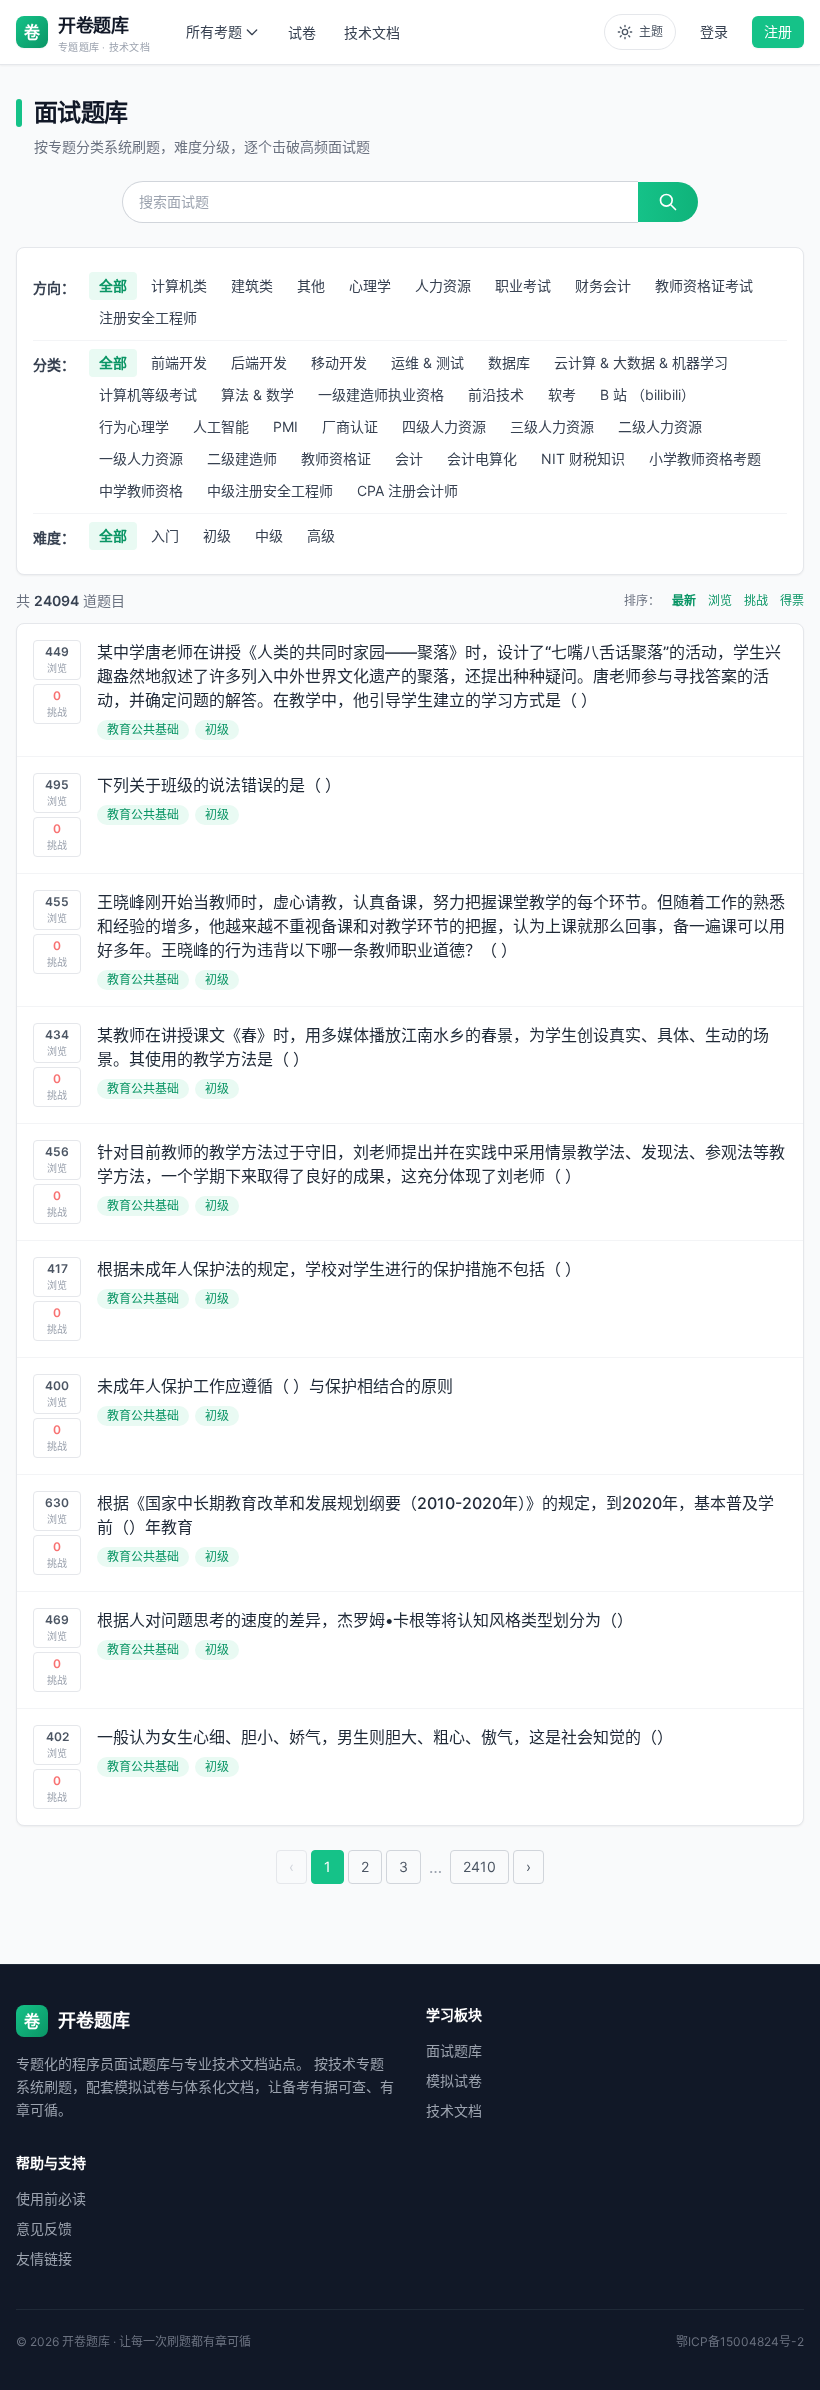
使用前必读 (51, 2198)
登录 (714, 31)
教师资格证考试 (704, 285)
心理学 (370, 285)
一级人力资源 (141, 458)
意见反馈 (44, 2228)
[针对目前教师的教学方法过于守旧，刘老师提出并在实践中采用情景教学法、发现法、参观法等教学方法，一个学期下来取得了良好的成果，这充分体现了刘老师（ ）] (410, 1182)
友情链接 (44, 2258)
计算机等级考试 (148, 394)
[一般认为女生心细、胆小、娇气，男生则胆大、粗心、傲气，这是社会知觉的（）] (410, 1767)
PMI (285, 426)
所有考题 (214, 31)
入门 (165, 535)
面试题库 (454, 2050)
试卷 (302, 32)
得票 (792, 600)
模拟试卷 (454, 2080)
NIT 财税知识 (583, 458)
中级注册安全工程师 (270, 490)
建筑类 (252, 285)
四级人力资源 (444, 426)
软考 (562, 394)
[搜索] (668, 202)
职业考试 (523, 285)
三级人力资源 (552, 426)
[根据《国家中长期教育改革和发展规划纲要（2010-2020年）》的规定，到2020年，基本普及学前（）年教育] (410, 1533)
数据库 (509, 362)
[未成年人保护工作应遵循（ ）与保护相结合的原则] (410, 1416)
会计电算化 (482, 458)
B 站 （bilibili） (647, 394)
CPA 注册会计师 (407, 490)
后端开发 (259, 362)
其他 (311, 285)
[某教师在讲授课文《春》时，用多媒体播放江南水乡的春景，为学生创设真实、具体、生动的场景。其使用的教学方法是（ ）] (410, 1065)
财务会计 (603, 285)
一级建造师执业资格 (381, 394)
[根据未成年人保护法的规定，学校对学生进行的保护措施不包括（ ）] (410, 1299)
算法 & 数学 (257, 394)
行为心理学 (134, 426)
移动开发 (339, 362)
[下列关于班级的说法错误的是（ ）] (410, 815)
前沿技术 (496, 394)
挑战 (756, 600)
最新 (684, 600)
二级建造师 (242, 458)
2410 (479, 1866)
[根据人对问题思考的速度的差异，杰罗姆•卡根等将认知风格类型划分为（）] (410, 1650)
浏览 (720, 600)
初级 (217, 535)
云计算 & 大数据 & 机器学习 (641, 362)
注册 (778, 31)
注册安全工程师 (148, 317)
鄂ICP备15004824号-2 (740, 2341)
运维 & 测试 (427, 362)
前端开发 (179, 362)
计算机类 (179, 285)
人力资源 (443, 285)
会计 (409, 458)
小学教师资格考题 (705, 458)
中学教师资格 (141, 490)
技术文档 (372, 32)
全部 (113, 285)
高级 (321, 535)
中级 (269, 535)
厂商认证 (350, 426)
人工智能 (221, 426)
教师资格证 (336, 458)
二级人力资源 (660, 426)
